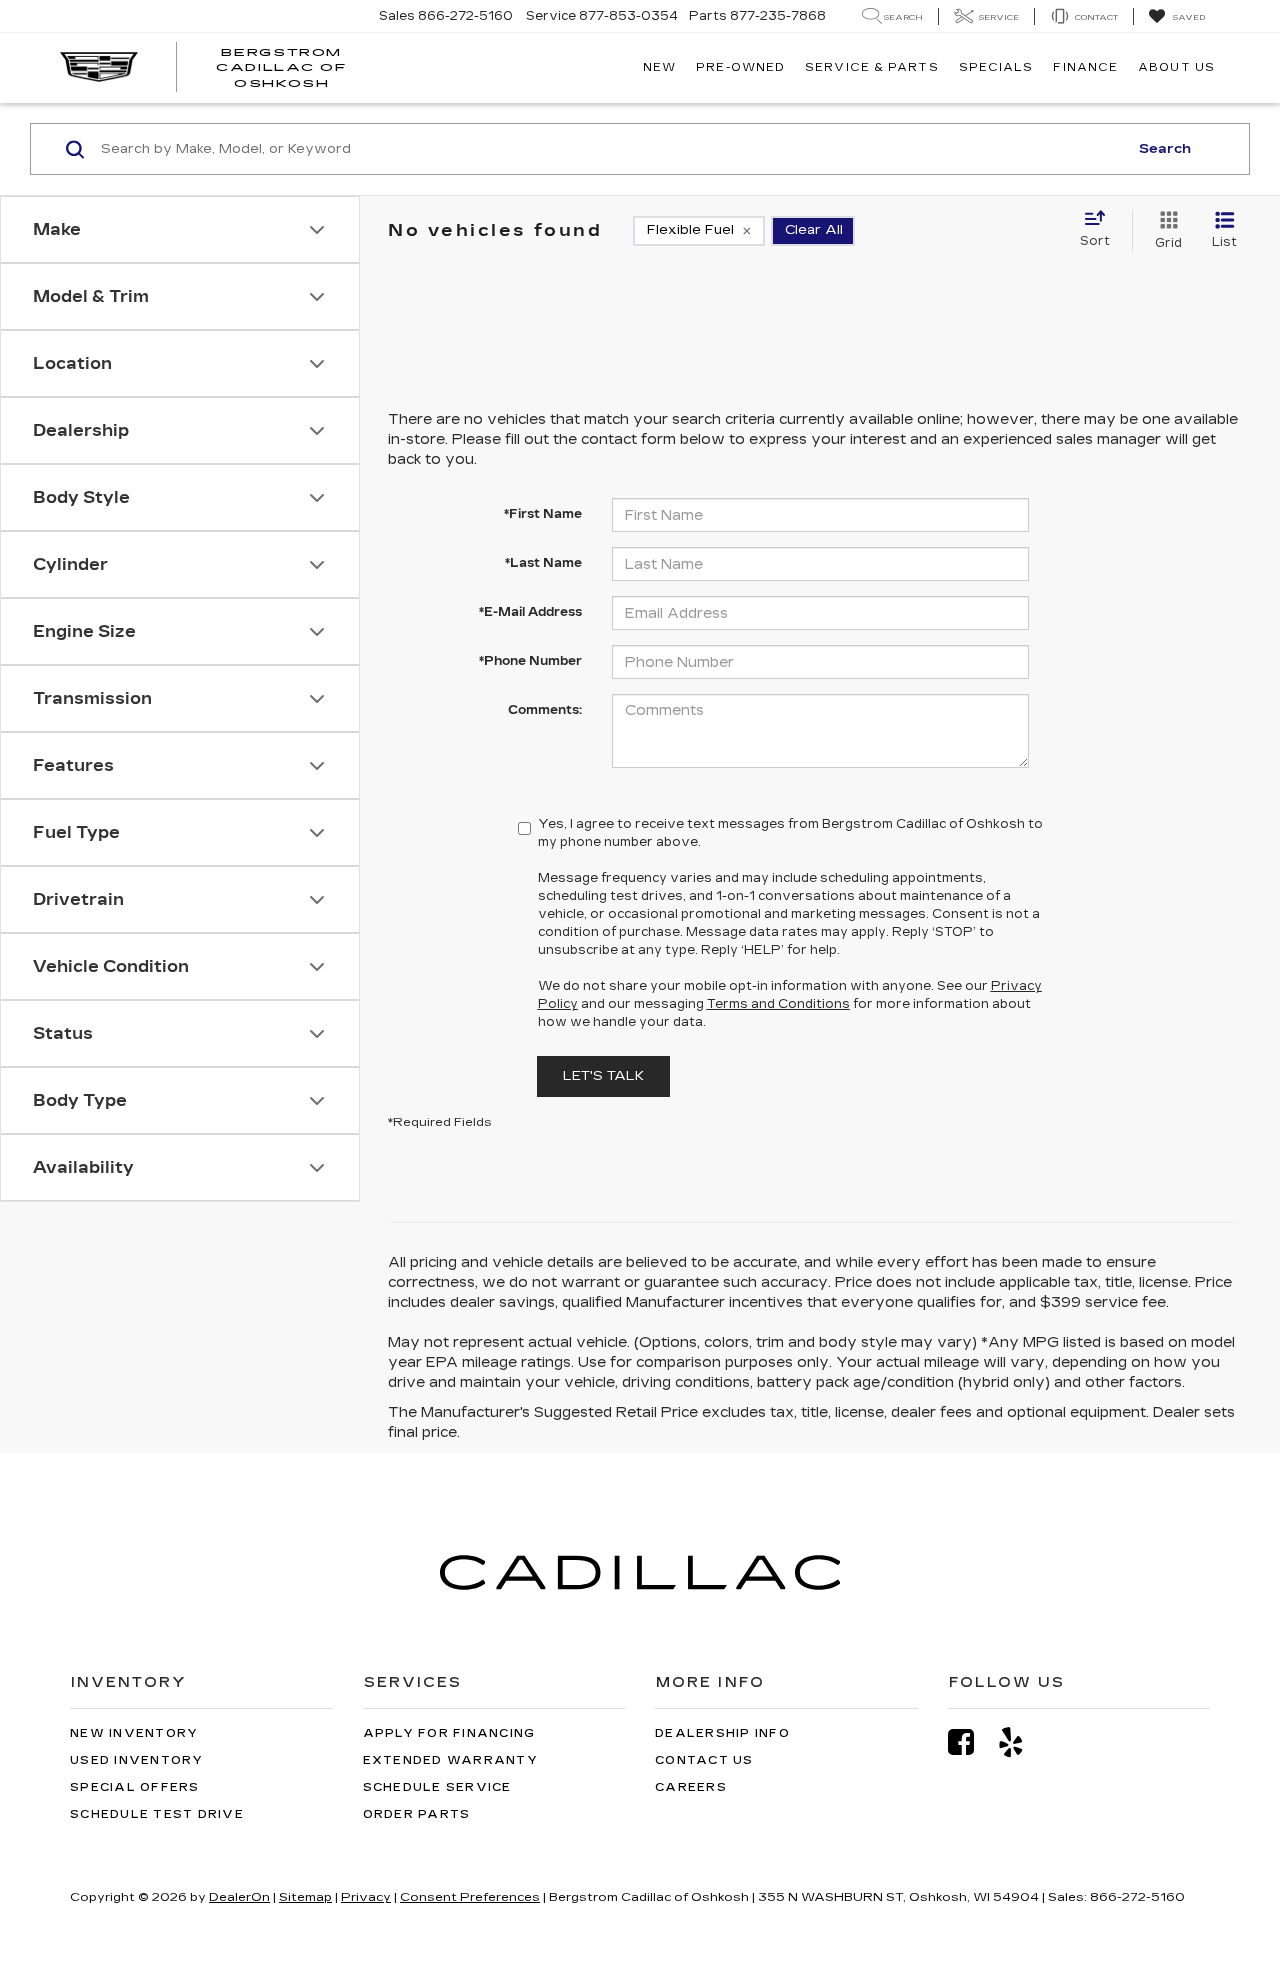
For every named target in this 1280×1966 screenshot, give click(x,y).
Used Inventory (137, 1760)
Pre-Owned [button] (740, 67)
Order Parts (417, 1814)
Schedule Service (437, 1787)
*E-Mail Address (530, 612)
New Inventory (134, 1733)
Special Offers (135, 1787)
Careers (691, 1787)
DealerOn (239, 1897)
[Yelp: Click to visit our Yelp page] (1021, 1742)
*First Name (543, 514)
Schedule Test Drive (157, 1814)
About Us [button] (1176, 67)
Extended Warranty (450, 1760)
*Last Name (543, 563)
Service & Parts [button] (872, 67)
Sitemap (305, 1897)
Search (1165, 149)
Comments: (545, 710)
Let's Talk (603, 1076)
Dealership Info (722, 1733)
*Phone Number (530, 661)
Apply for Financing (449, 1733)
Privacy (366, 1897)
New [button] (659, 67)
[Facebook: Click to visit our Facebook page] (971, 1742)
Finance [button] (1085, 67)
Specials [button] (996, 67)
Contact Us (704, 1760)
